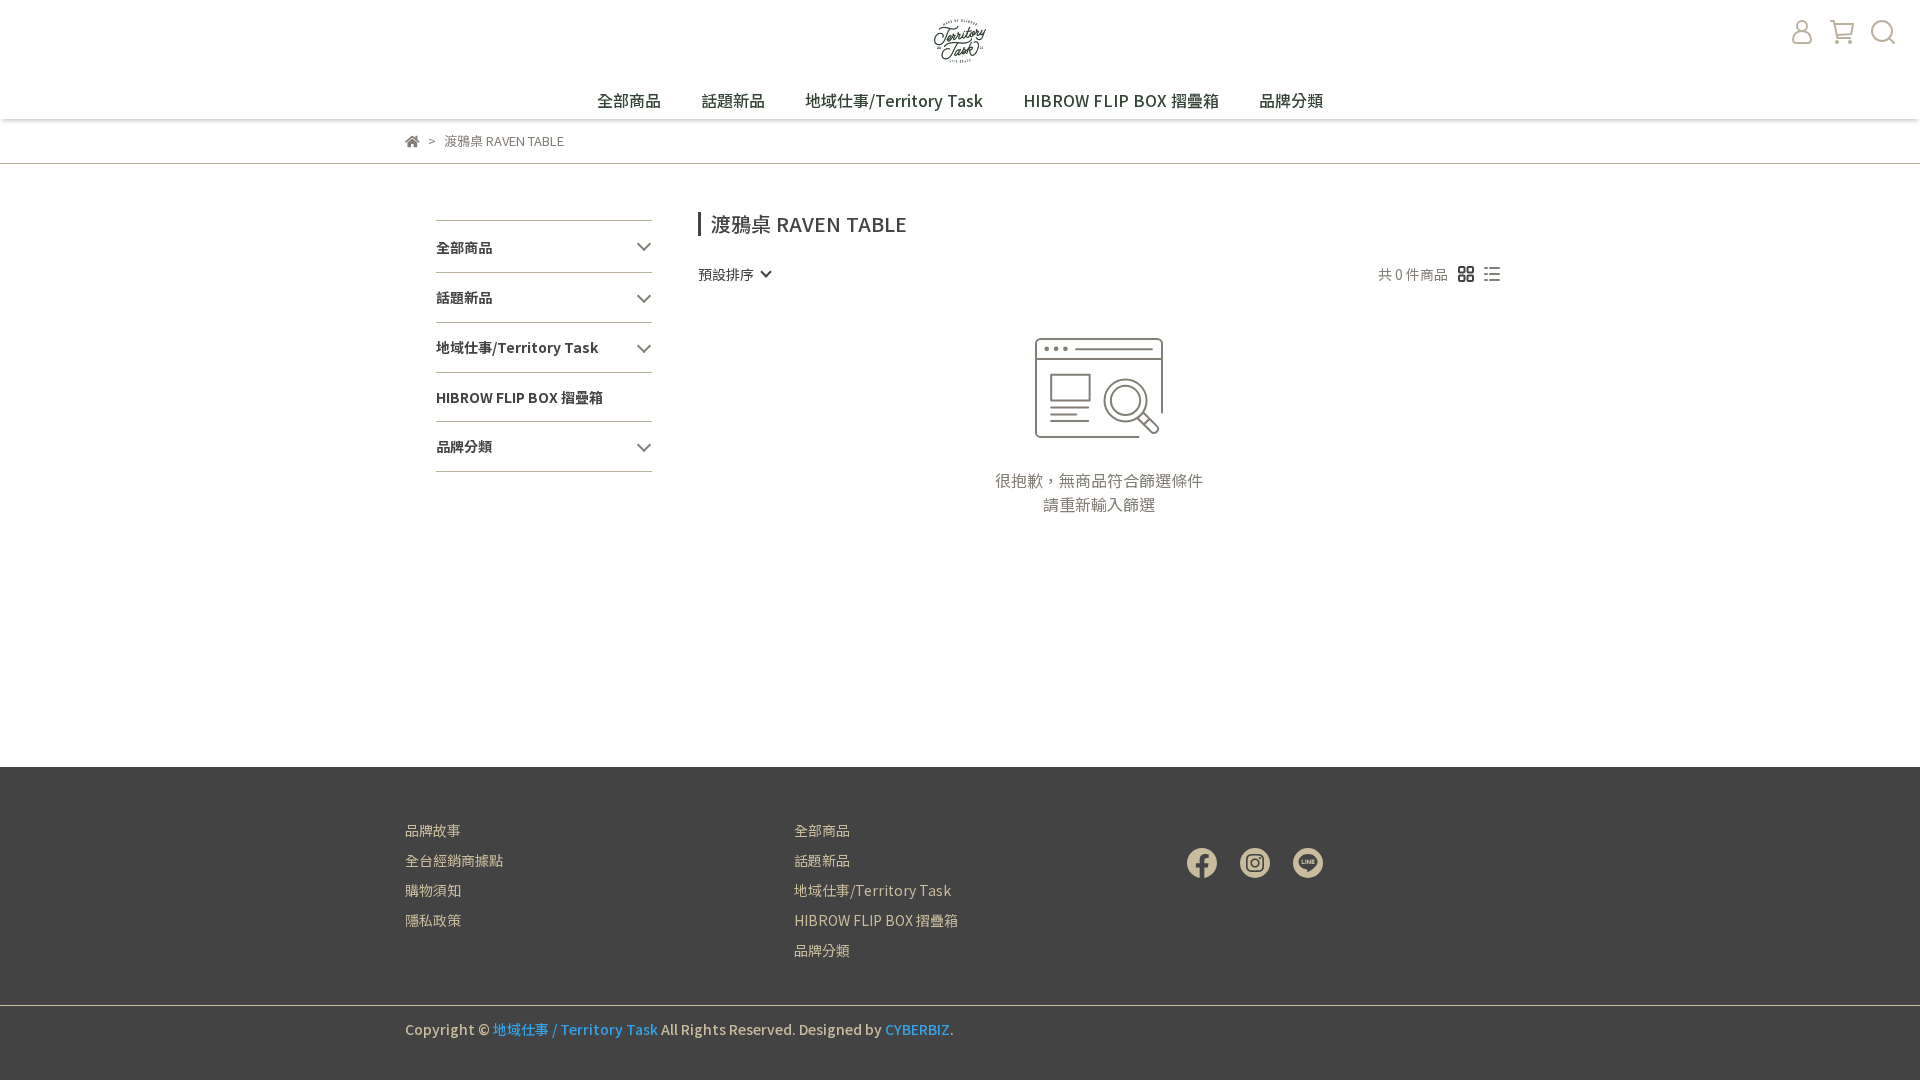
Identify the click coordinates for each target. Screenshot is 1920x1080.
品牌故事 (433, 830)
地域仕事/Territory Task (894, 100)
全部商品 (629, 100)
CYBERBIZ (917, 1029)
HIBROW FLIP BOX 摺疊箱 (1121, 100)
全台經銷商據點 (454, 860)
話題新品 (733, 100)
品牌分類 (1291, 100)
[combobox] (734, 274)
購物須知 (433, 890)
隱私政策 (433, 920)
